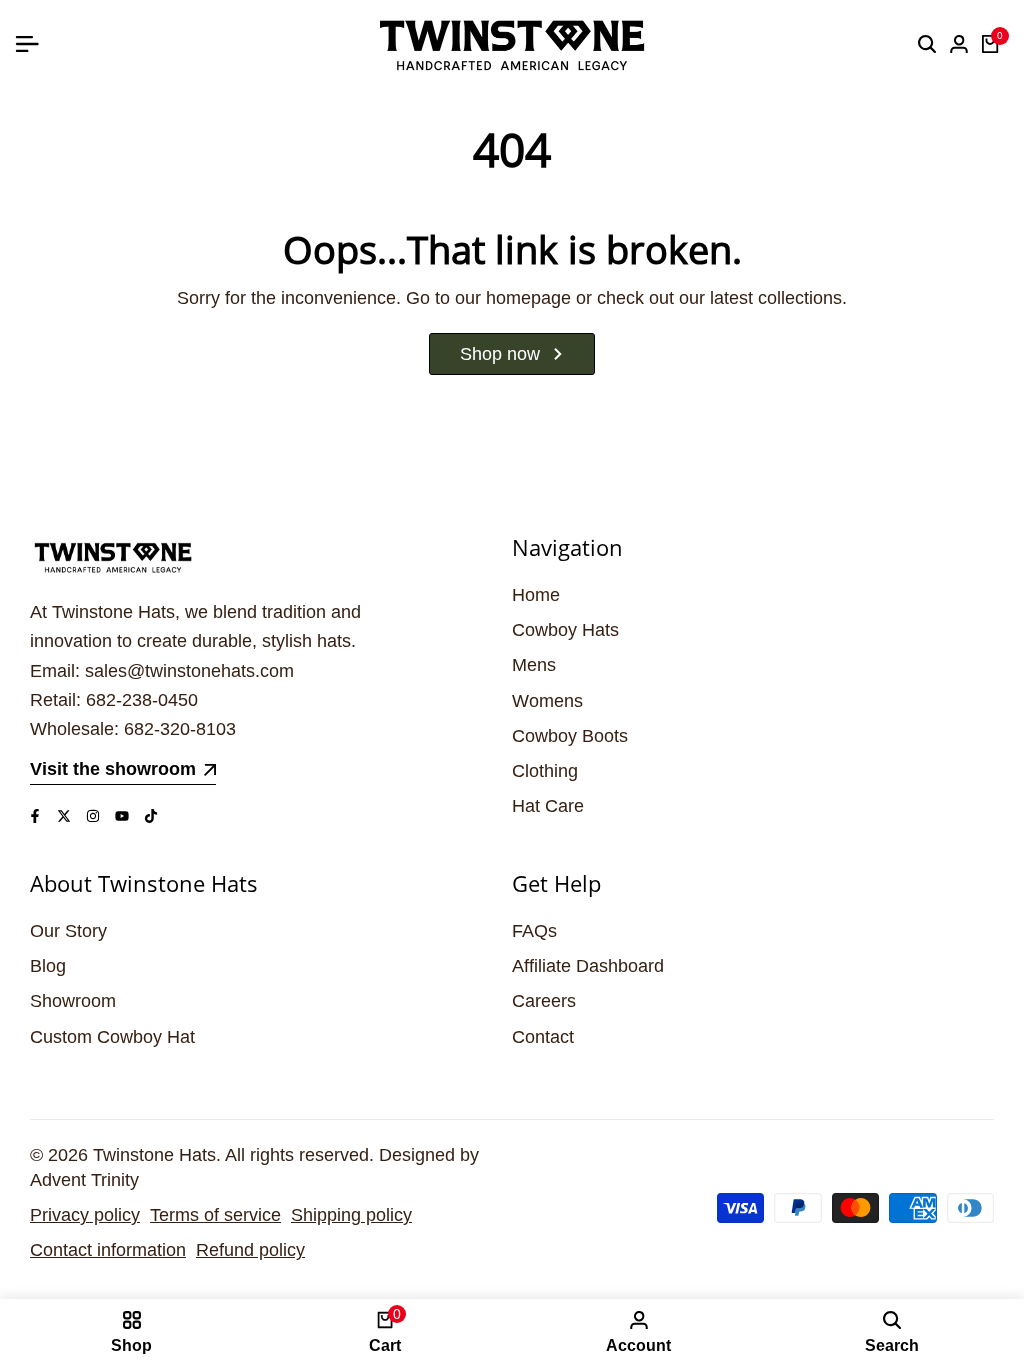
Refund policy (250, 1250)
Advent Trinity (84, 1180)
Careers (544, 1001)
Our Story (68, 931)
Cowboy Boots (570, 736)
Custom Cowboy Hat (112, 1037)
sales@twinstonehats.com (189, 671)
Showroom (73, 1001)
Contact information (108, 1250)
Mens (534, 665)
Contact (543, 1037)
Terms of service (215, 1215)
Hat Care (548, 806)
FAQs (534, 931)
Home (536, 595)
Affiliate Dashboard (588, 966)
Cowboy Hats (565, 630)
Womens (547, 701)
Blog (48, 966)
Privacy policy (85, 1215)
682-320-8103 (180, 729)
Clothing (545, 771)
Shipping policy (351, 1215)
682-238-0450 (142, 700)
